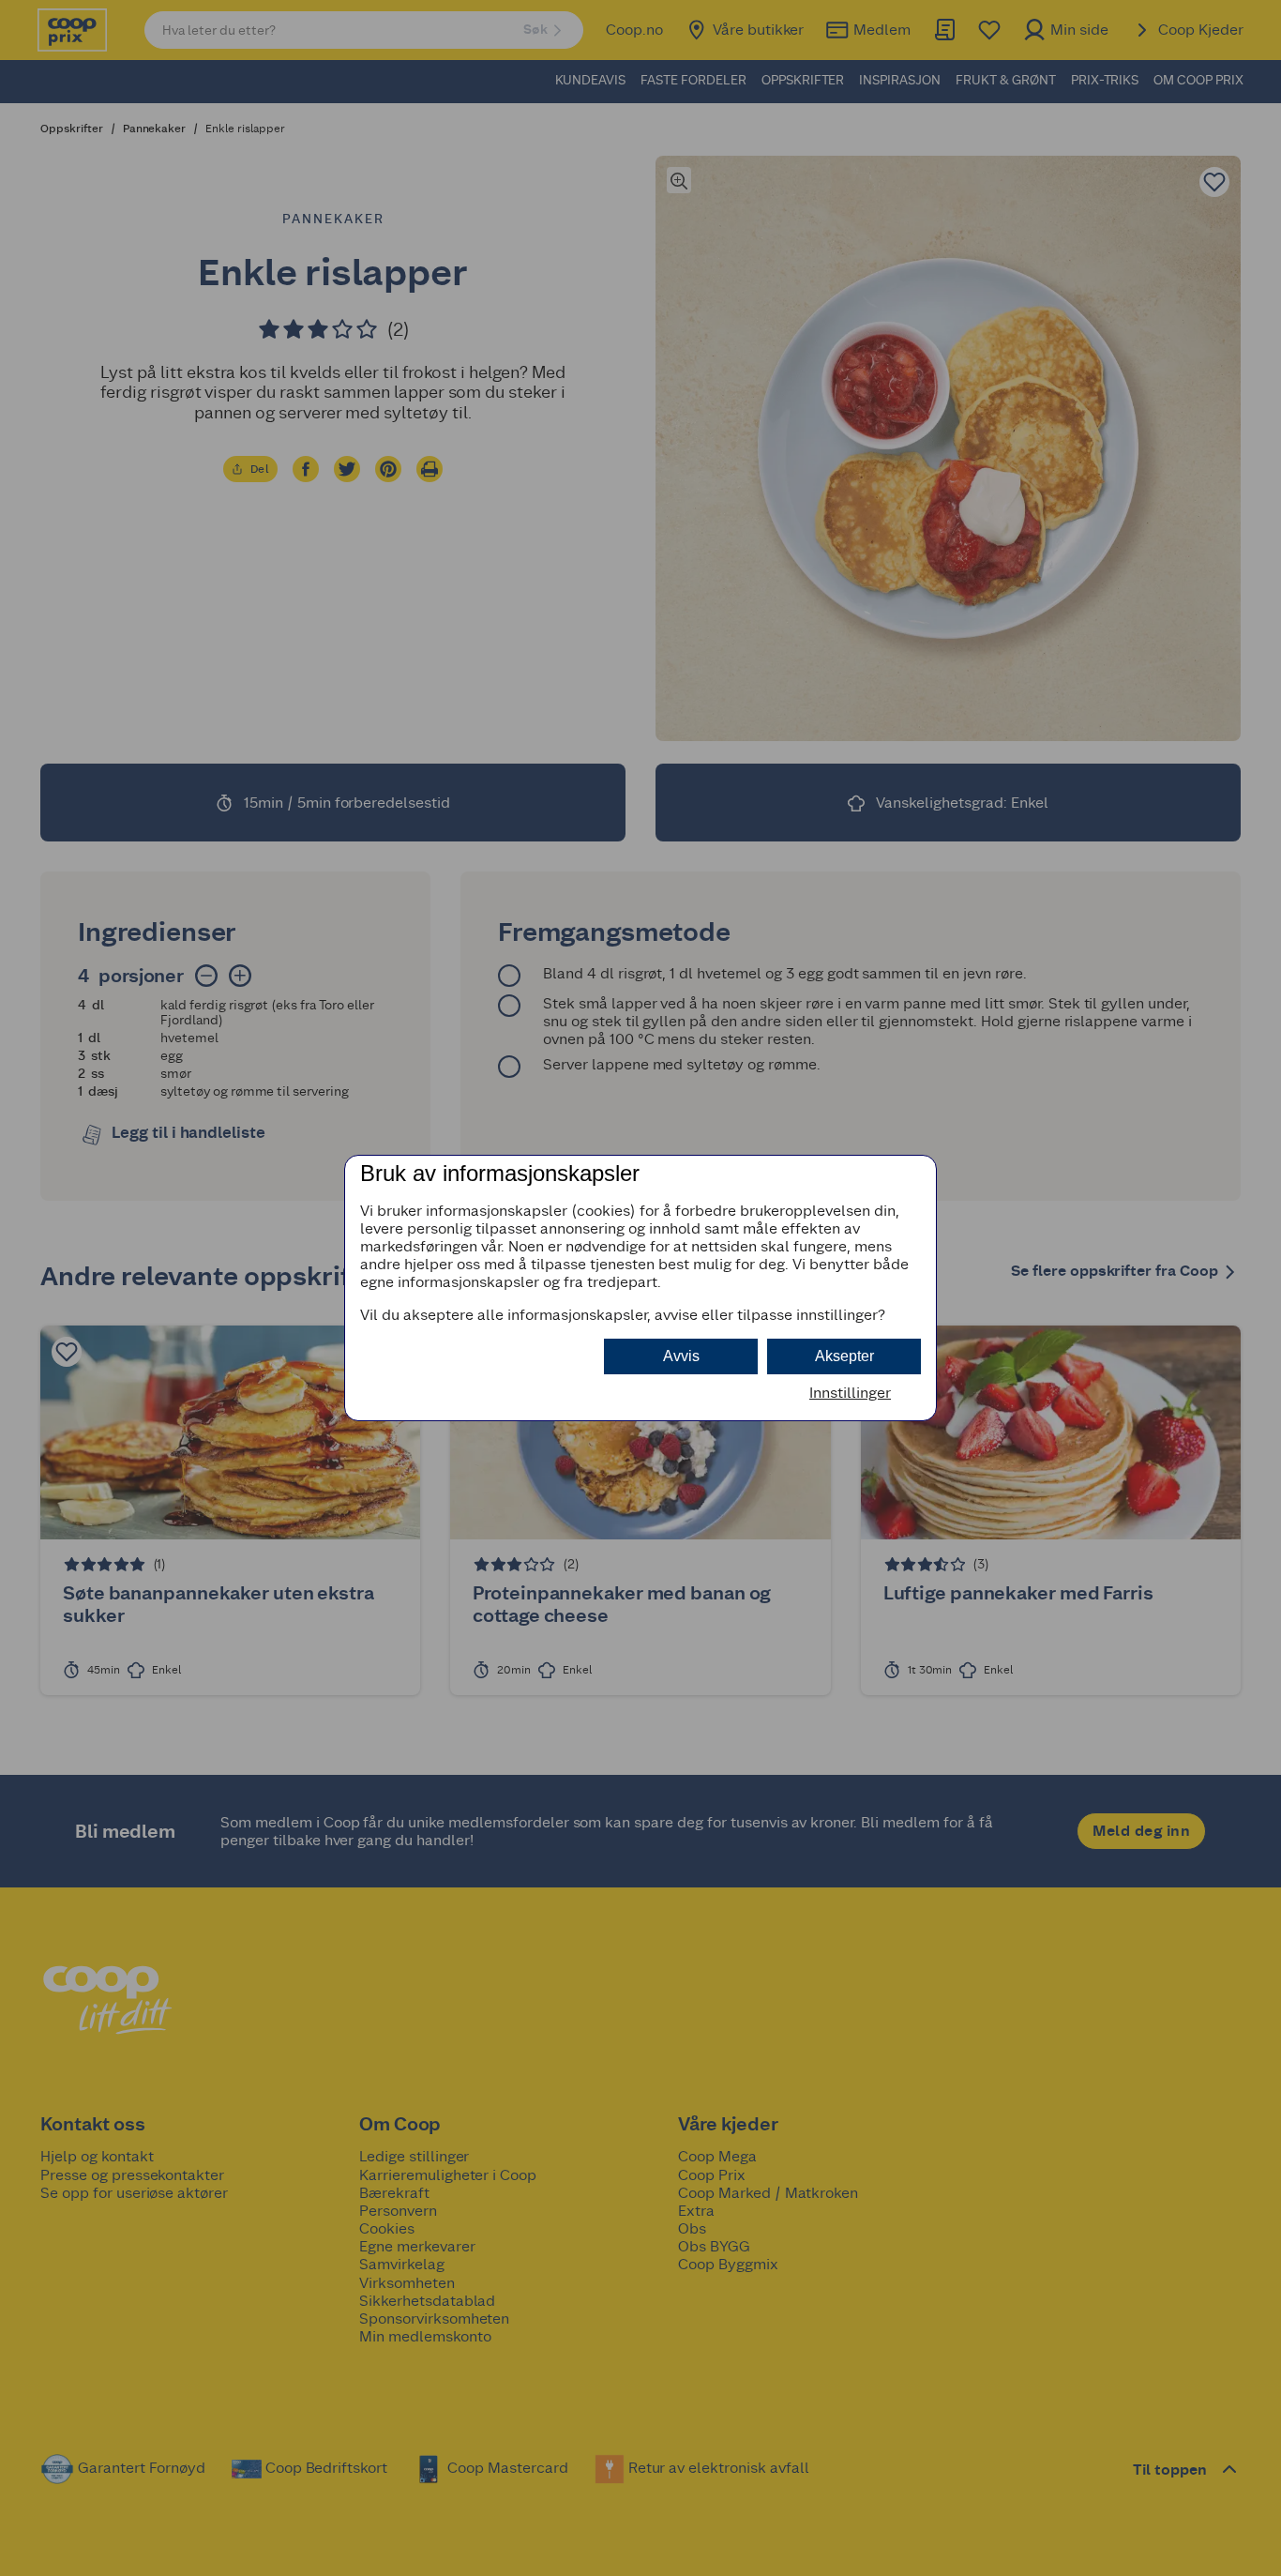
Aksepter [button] (844, 1356)
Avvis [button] (681, 1356)
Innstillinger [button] (850, 1393)
